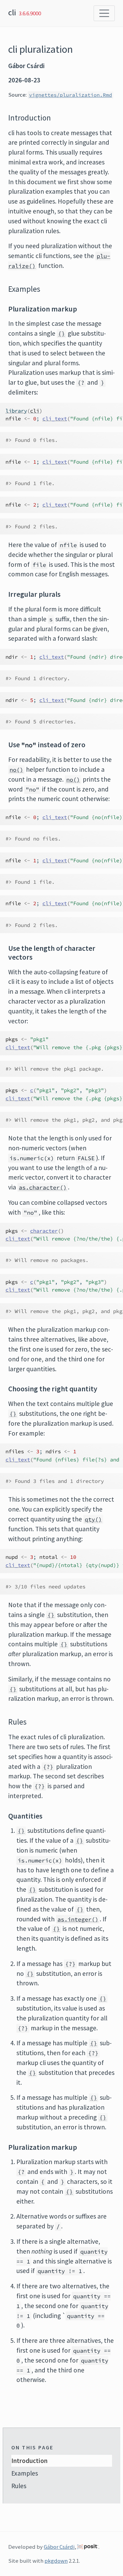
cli (12, 12)
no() (16, 770)
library (16, 411)
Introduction (29, 2461)
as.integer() (78, 1919)
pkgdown (56, 2561)
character (44, 1231)
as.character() (43, 1187)
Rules (19, 2486)
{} (61, 334)
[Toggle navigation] (104, 13)
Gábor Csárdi (59, 2547)
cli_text (55, 419)
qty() (93, 1519)
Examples (25, 2473)
